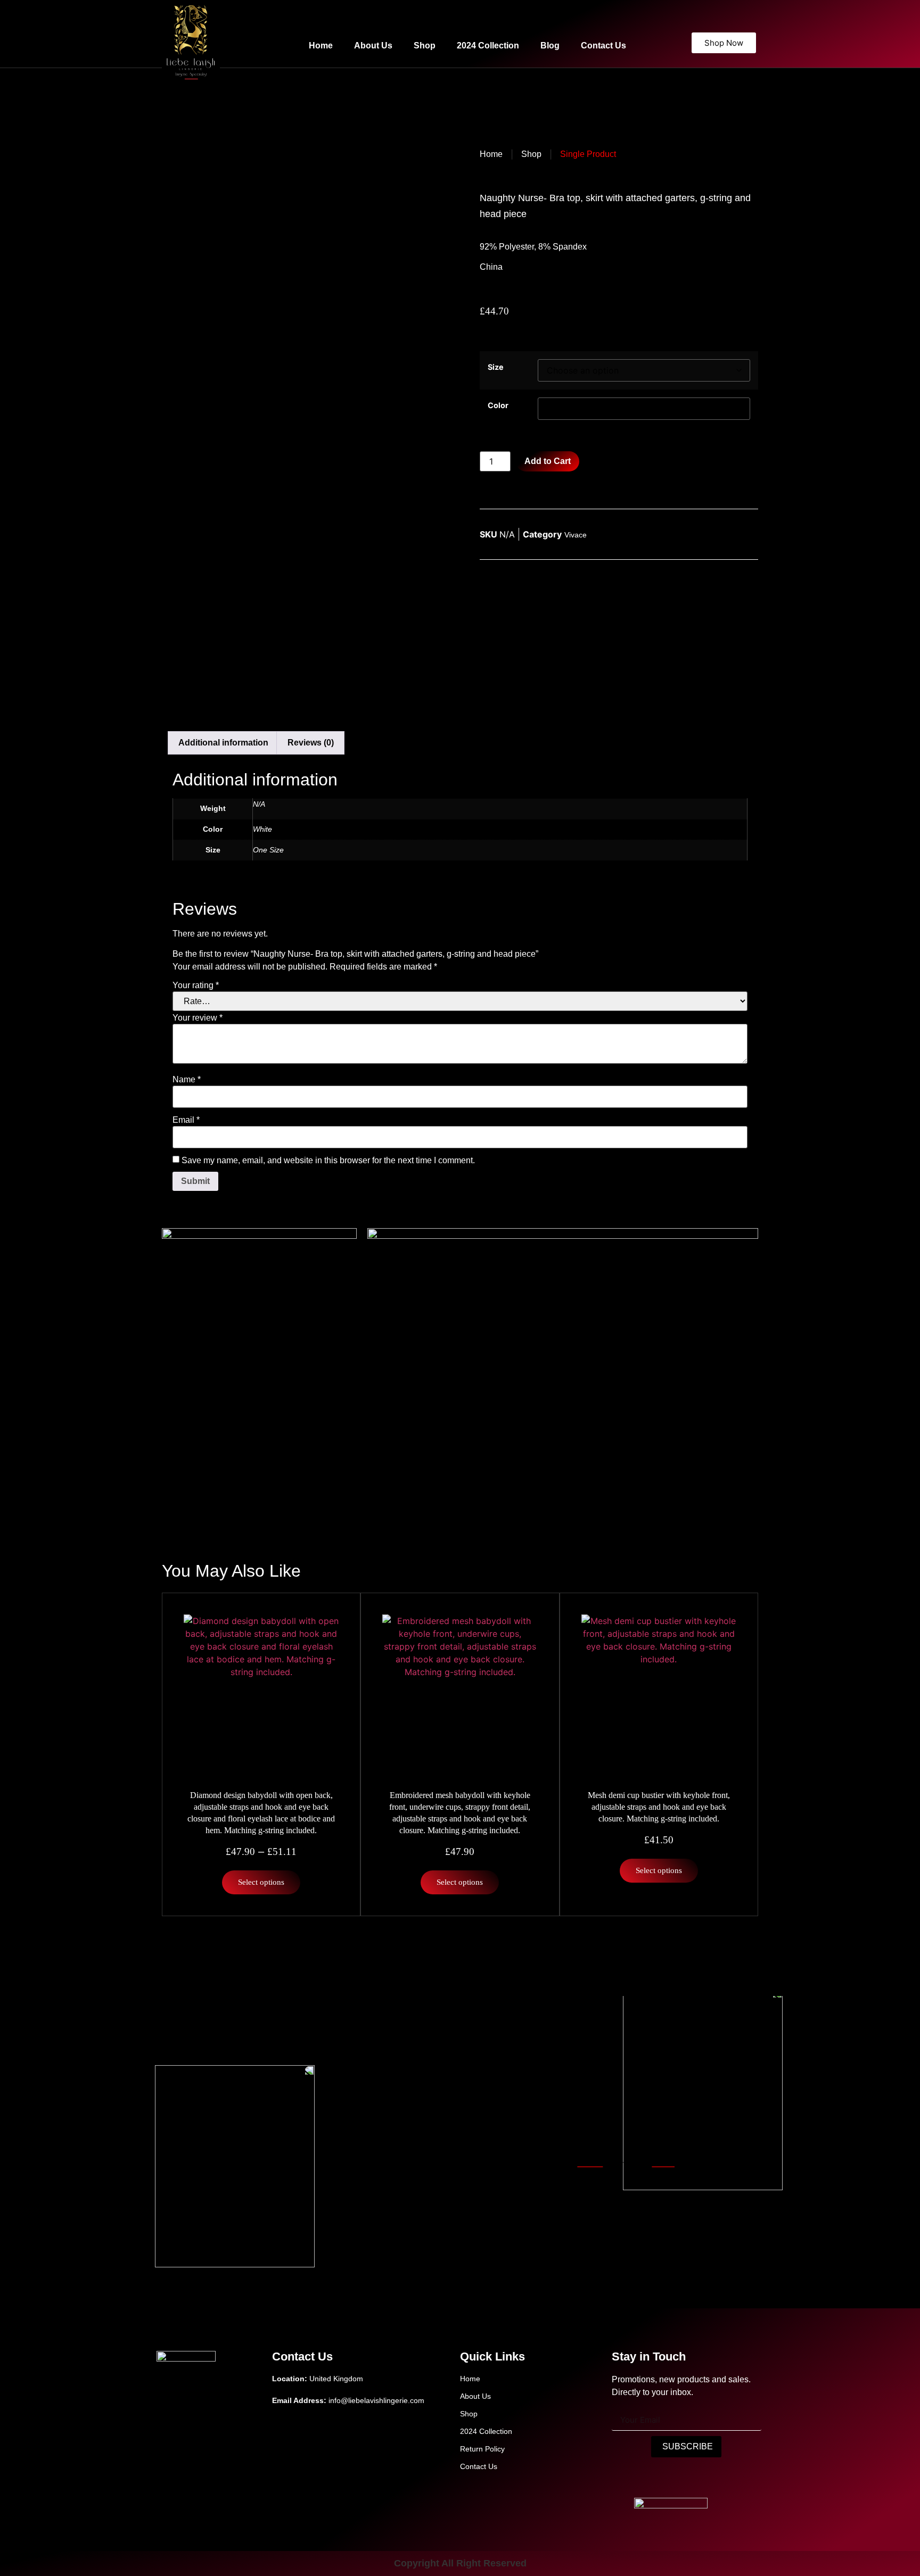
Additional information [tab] (223, 743)
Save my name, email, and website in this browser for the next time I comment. (328, 1161)
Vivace (576, 535)
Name (187, 1080)
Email (186, 1120)
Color (498, 405)
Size (496, 367)
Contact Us (603, 45)
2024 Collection (488, 45)
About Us (373, 45)
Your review (198, 1018)
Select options (261, 1882)
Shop (425, 45)
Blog (550, 45)
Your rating (196, 985)
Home (321, 45)
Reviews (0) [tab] (311, 743)
